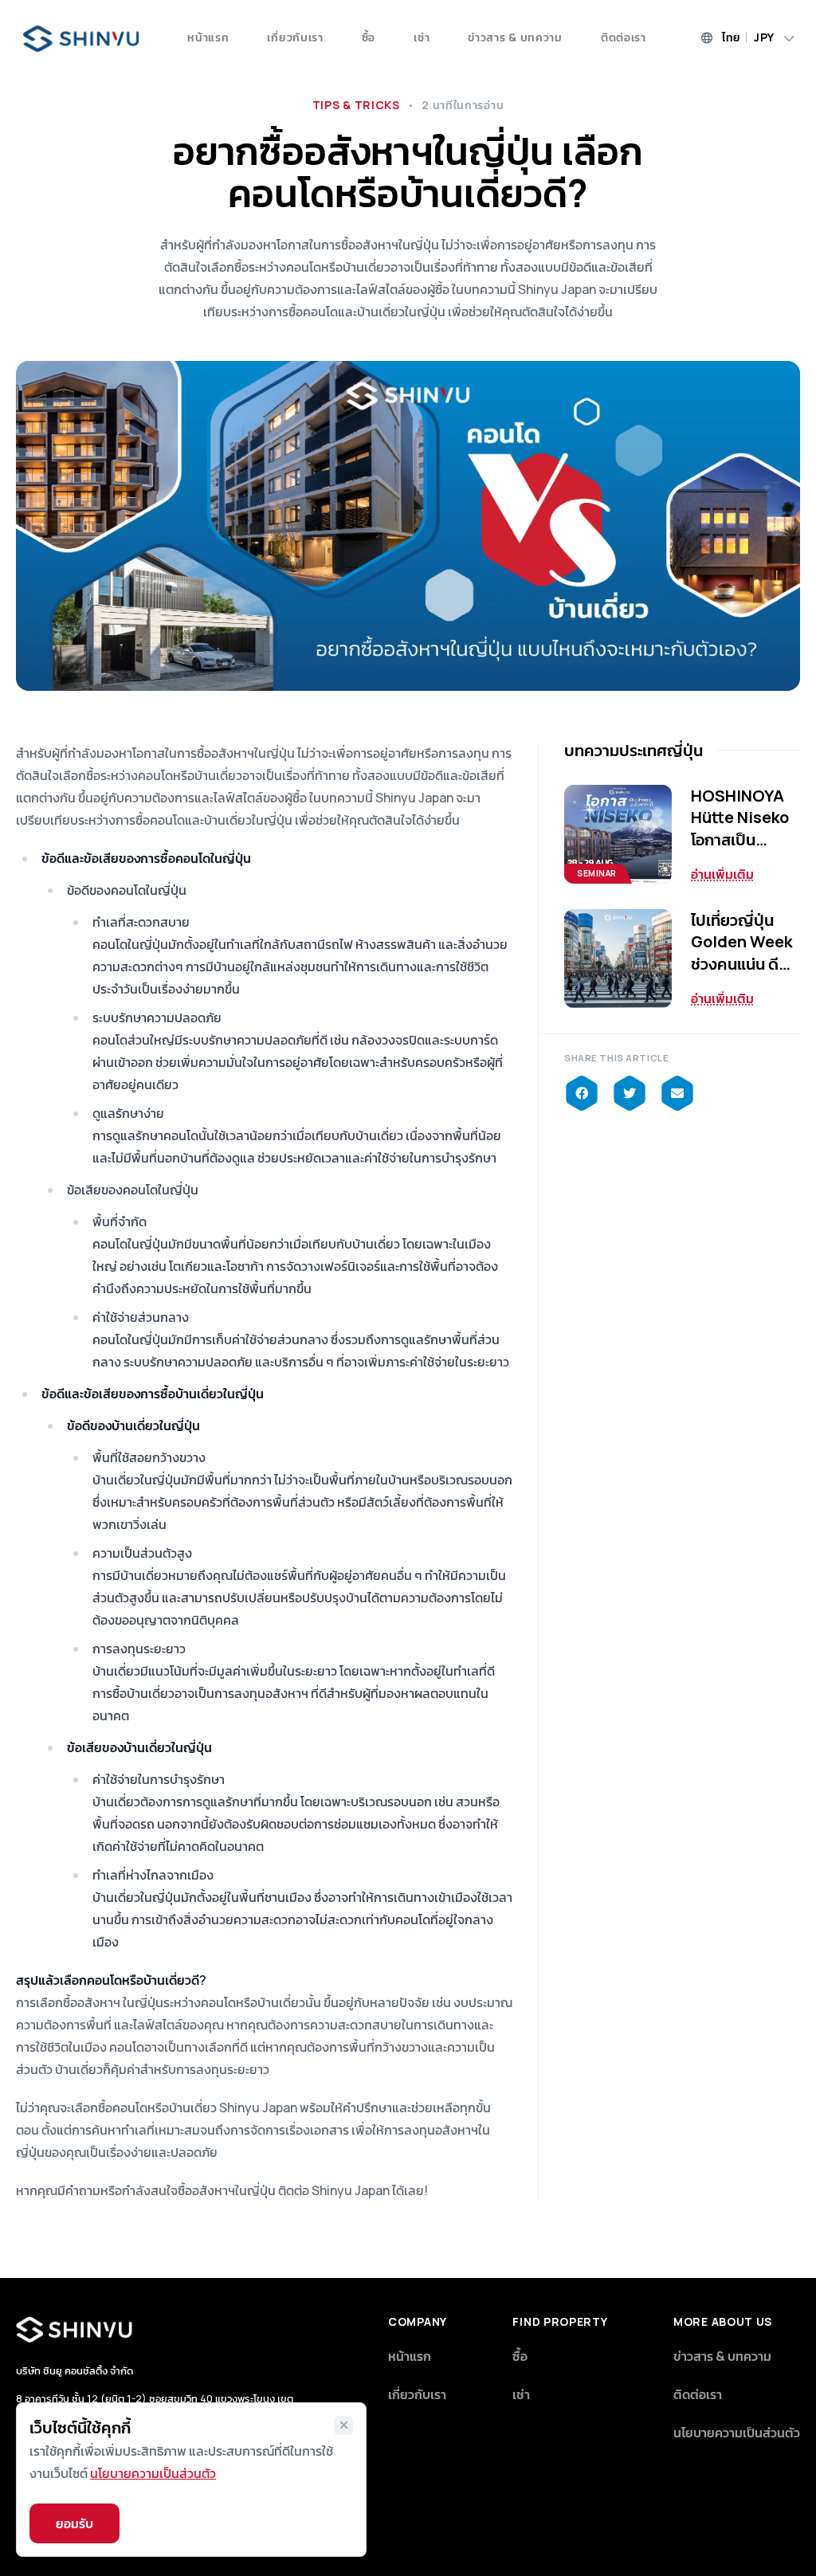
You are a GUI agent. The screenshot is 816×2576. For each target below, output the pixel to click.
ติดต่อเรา (624, 37)
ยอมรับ (75, 2523)
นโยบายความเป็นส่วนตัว (737, 2433)
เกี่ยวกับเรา (295, 37)
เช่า (422, 37)
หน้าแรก (208, 37)
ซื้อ (369, 37)
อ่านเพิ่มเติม (722, 874)
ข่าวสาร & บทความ (515, 37)
